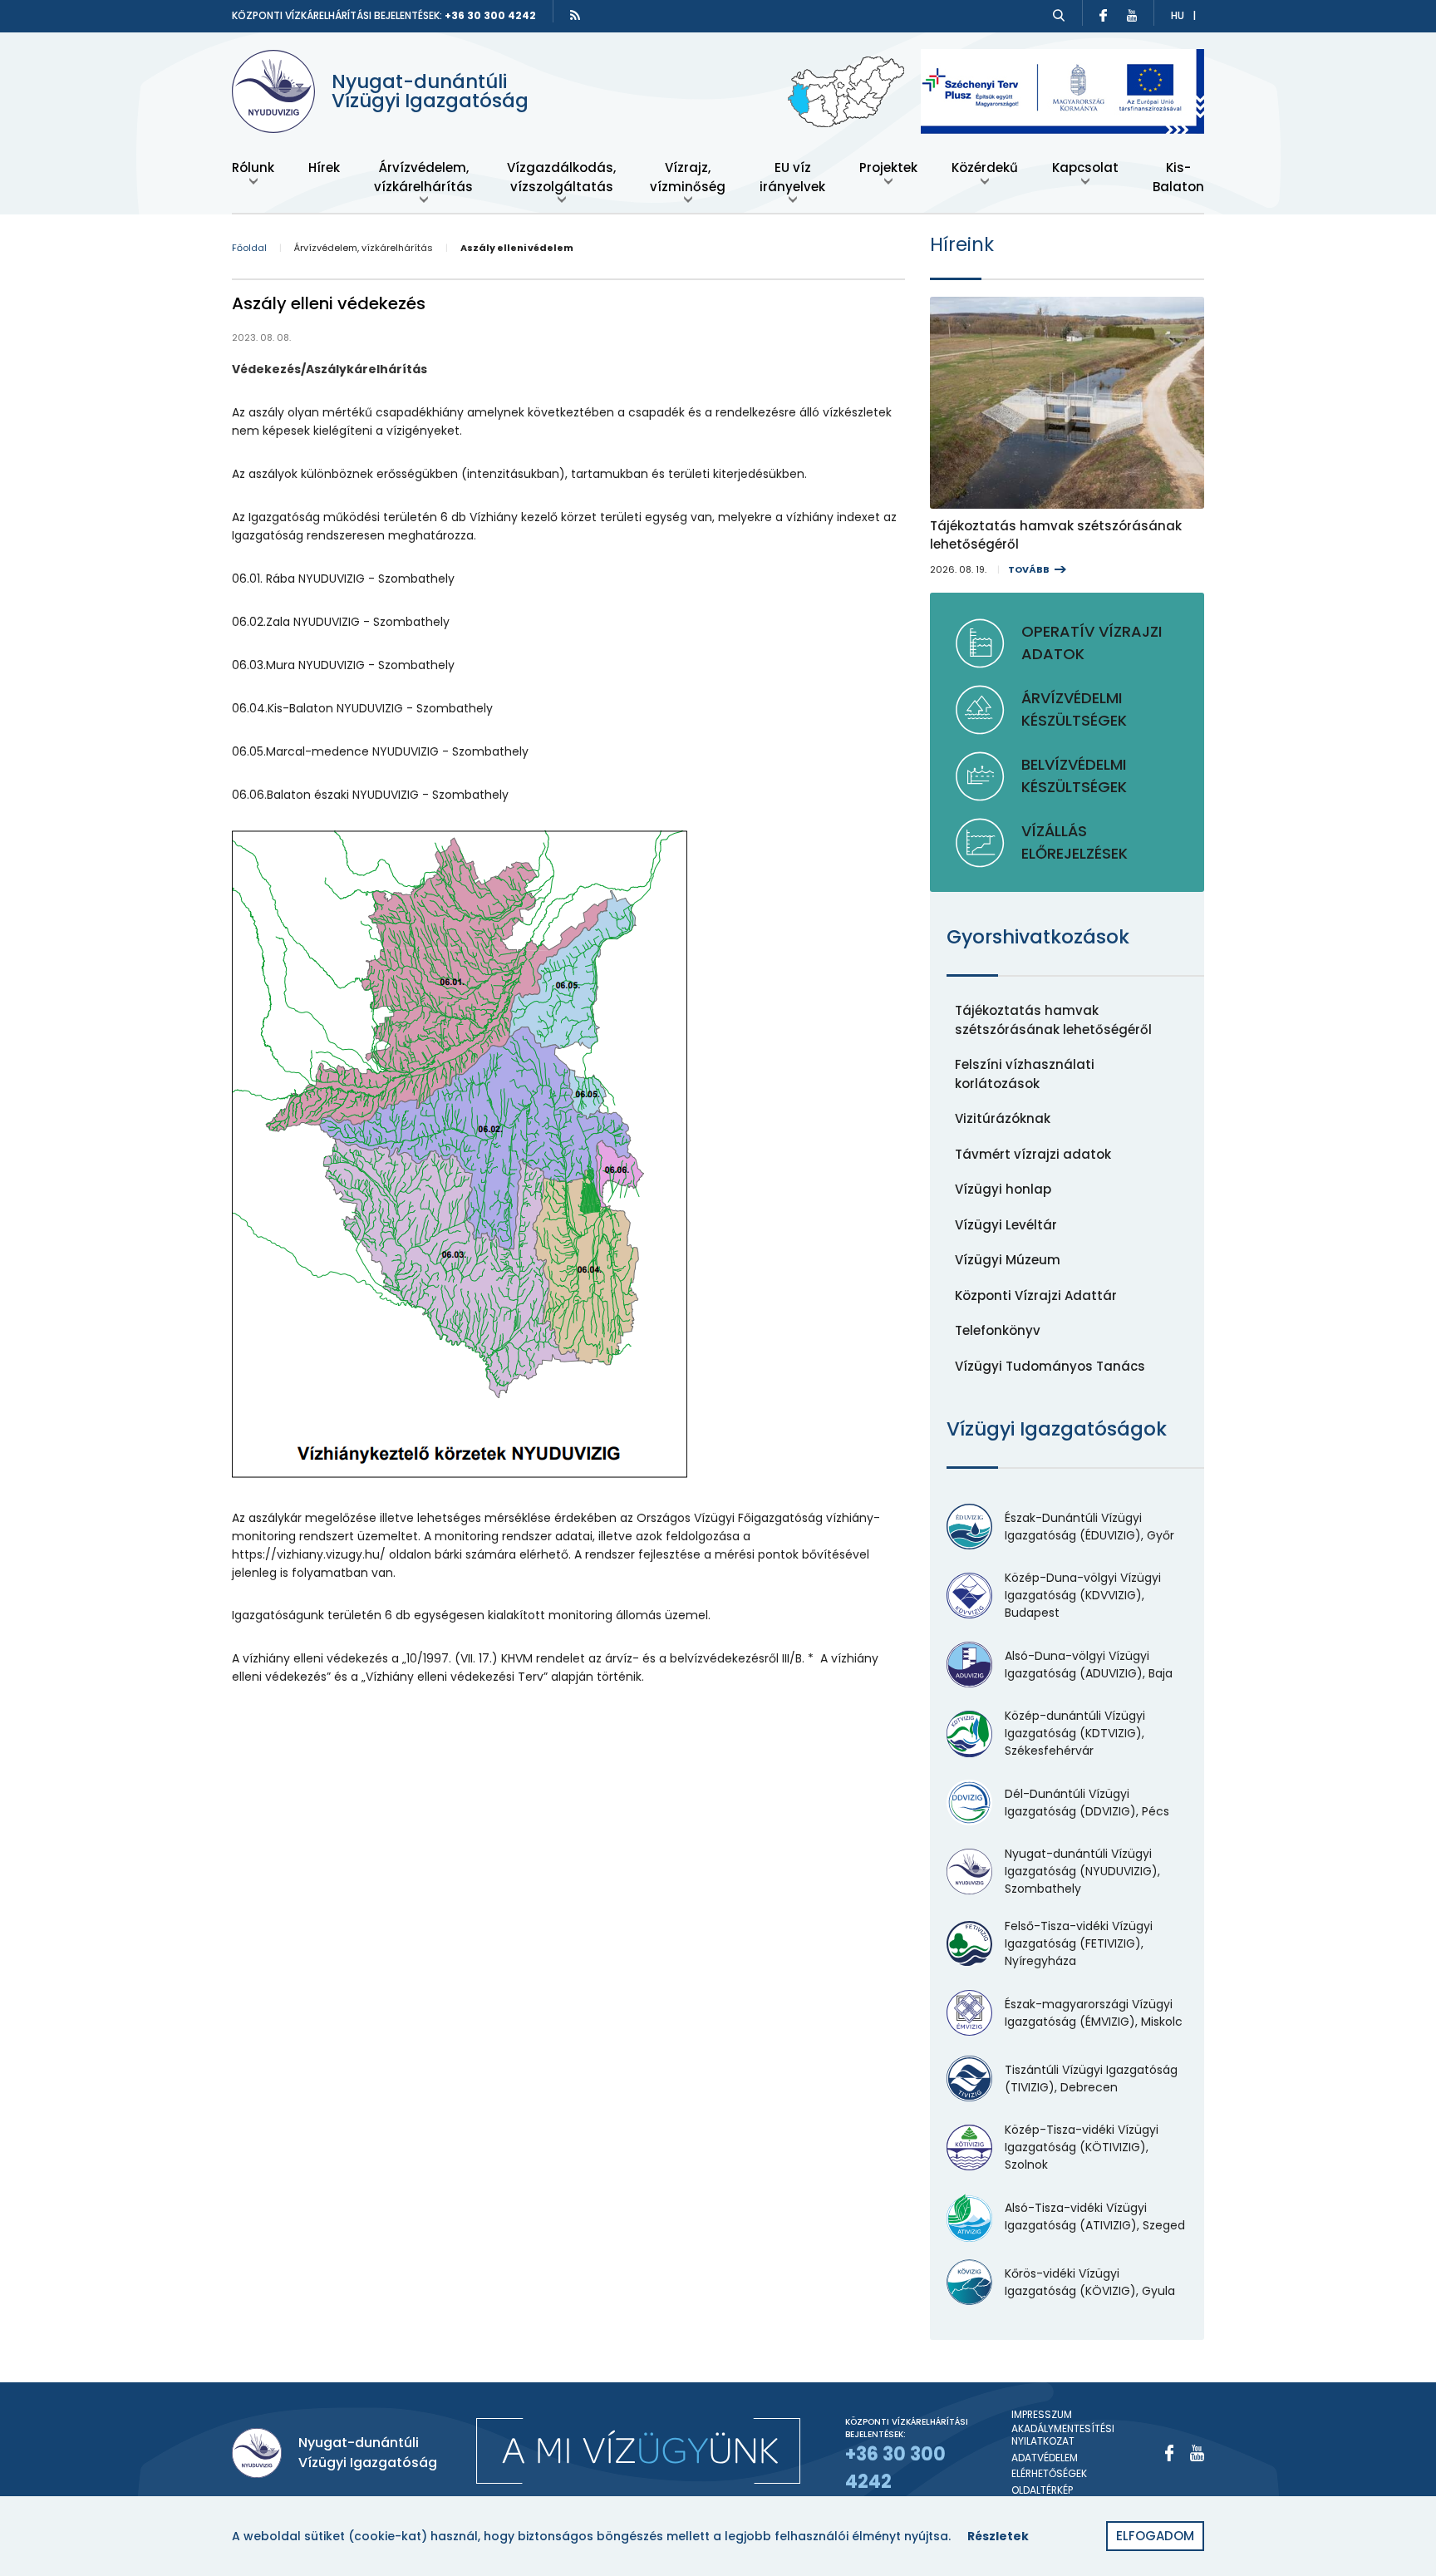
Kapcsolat (1085, 167)
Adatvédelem (1045, 2458)
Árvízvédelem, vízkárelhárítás (423, 177)
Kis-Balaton (1178, 177)
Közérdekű (985, 167)
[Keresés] (1059, 15)
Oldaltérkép (1042, 2490)
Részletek (998, 2536)
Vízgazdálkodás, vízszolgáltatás (561, 177)
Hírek (324, 167)
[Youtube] (1197, 2453)
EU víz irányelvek (792, 177)
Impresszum (1042, 2415)
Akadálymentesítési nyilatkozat (1063, 2435)
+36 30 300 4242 (490, 15)
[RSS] (575, 15)
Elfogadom (1155, 2536)
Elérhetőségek (1049, 2474)
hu (1178, 15)
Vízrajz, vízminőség (688, 177)
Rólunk (253, 167)
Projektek (888, 167)
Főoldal (249, 248)
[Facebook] (1170, 2453)
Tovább (1029, 569)
